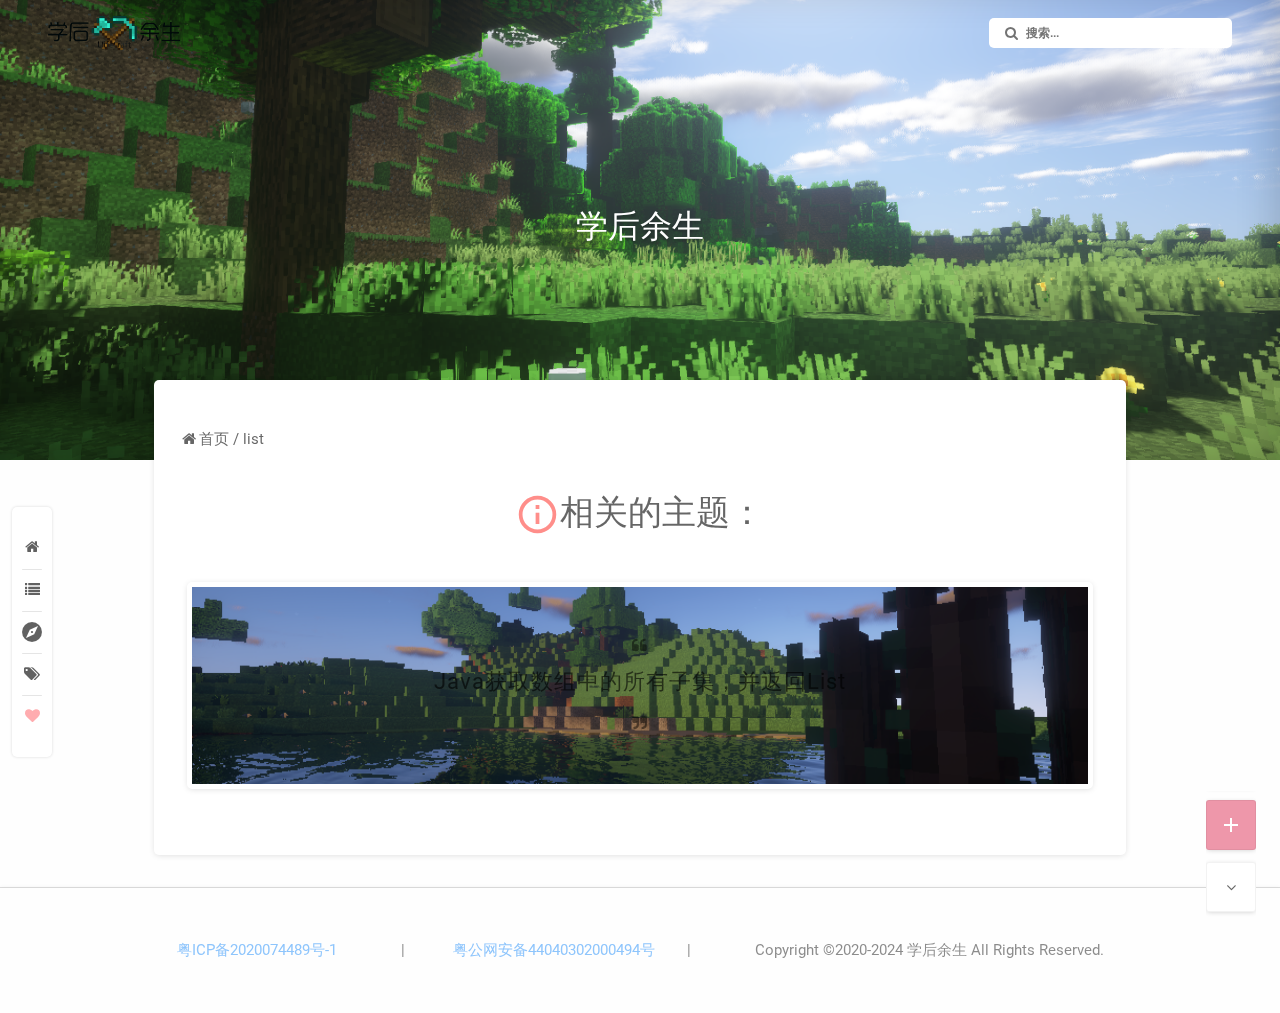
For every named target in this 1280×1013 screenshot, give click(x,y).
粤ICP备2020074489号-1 (257, 950)
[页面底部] (1231, 887)
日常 (746, 757)
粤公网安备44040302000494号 (554, 950)
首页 (214, 439)
